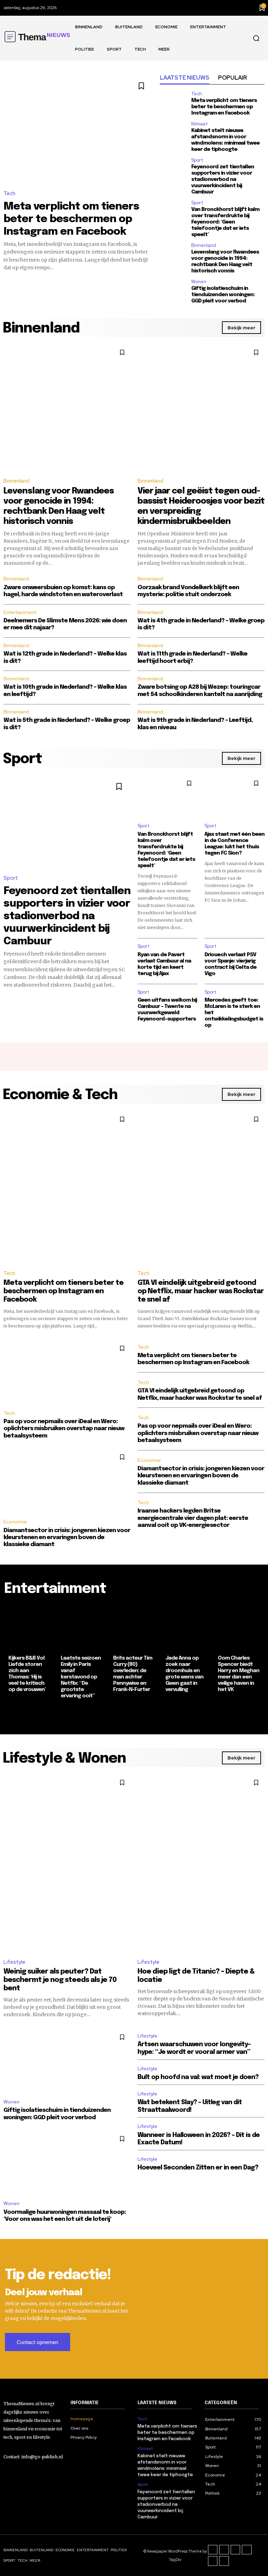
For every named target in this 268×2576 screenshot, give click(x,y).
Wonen (199, 282)
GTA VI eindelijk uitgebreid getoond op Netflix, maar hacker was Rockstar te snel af (201, 1291)
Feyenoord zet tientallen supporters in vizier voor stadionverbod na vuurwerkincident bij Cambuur (223, 180)
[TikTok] (236, 2550)
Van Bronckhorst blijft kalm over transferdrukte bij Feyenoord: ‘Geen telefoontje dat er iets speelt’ (225, 222)
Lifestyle (14, 1962)
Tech (9, 193)
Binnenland (204, 245)
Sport (197, 160)
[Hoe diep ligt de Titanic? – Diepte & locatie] (201, 1863)
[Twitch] (247, 2550)
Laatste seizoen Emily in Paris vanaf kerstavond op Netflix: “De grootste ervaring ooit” (81, 1677)
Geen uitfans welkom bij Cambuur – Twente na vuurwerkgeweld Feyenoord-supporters (167, 1010)
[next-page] (259, 1716)
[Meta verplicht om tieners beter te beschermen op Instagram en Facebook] (78, 128)
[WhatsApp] (224, 2561)
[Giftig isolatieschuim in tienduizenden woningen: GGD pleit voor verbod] (173, 288)
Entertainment (20, 612)
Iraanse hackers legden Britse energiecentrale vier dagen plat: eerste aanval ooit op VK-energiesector (193, 1518)
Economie (15, 1522)
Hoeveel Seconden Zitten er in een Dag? (198, 2168)
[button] (256, 38)
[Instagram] (224, 2550)
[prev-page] (9, 1716)
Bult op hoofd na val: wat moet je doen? (198, 2077)
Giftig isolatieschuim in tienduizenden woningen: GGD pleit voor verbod (223, 295)
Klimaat (199, 124)
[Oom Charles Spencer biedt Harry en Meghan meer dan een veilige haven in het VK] (239, 1627)
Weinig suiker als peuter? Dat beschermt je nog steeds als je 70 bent (60, 1980)
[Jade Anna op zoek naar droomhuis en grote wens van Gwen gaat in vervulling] (186, 1627)
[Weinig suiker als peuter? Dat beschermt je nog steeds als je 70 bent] (67, 1863)
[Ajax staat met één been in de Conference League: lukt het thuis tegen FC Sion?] (234, 796)
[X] (213, 2561)
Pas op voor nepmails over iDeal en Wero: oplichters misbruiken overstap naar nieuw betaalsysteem (64, 1429)
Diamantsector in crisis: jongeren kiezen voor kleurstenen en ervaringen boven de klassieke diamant (67, 1538)
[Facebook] (213, 2550)
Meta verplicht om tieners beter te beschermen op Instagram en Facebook (71, 219)
